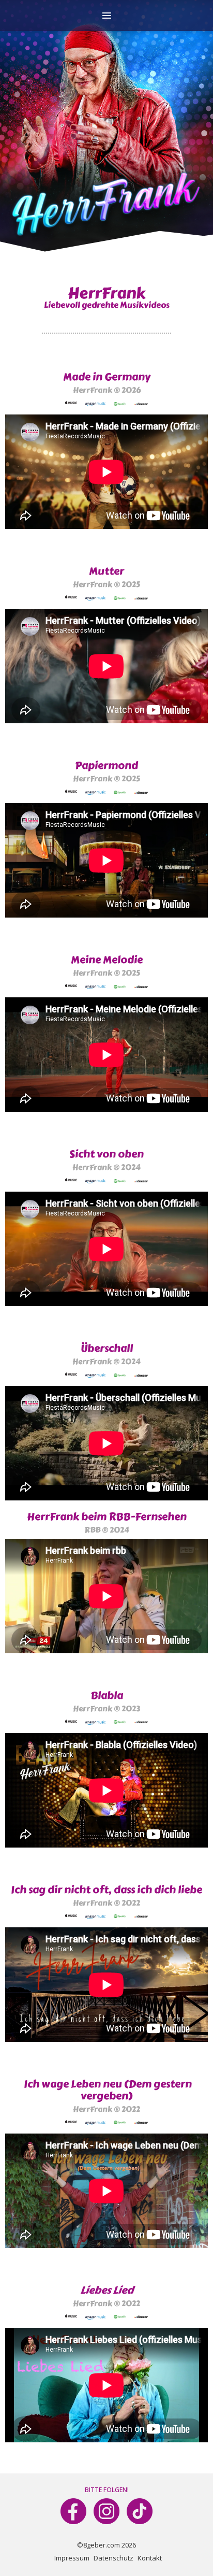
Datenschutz (113, 2558)
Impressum (72, 2558)
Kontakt (150, 2558)
